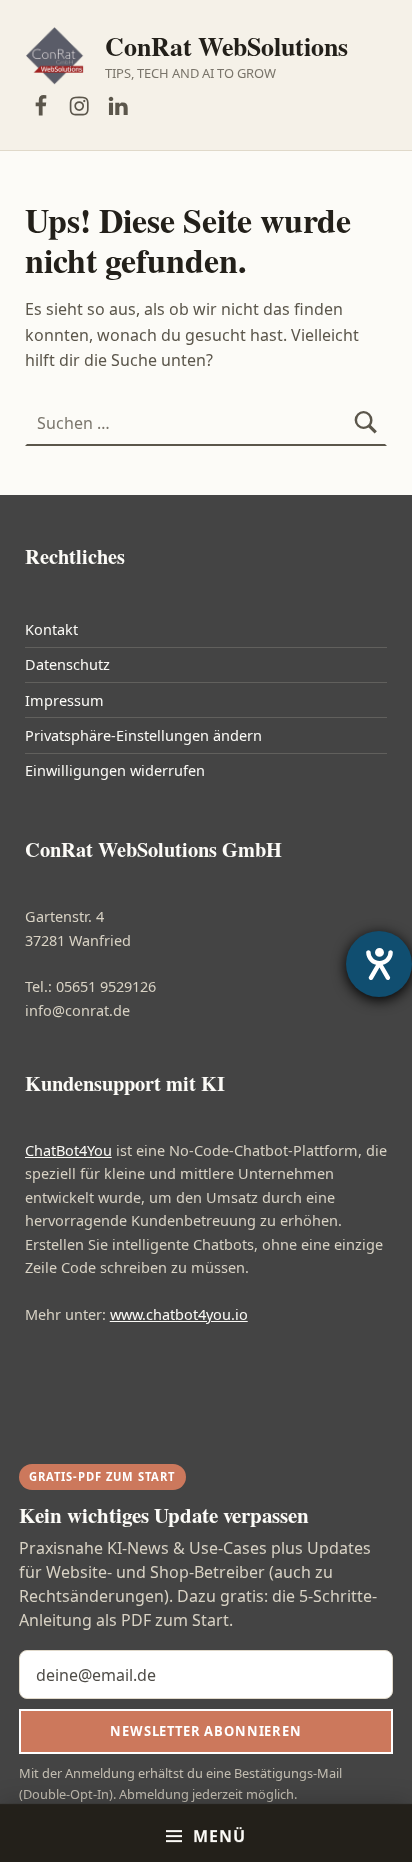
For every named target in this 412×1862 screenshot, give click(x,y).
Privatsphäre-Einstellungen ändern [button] (143, 735)
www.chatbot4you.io (179, 1314)
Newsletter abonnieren (205, 1731)
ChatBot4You (68, 1150)
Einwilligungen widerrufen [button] (115, 770)
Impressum (64, 700)
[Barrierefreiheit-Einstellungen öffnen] (379, 964)
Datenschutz (67, 664)
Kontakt (51, 629)
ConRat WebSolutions (226, 46)
